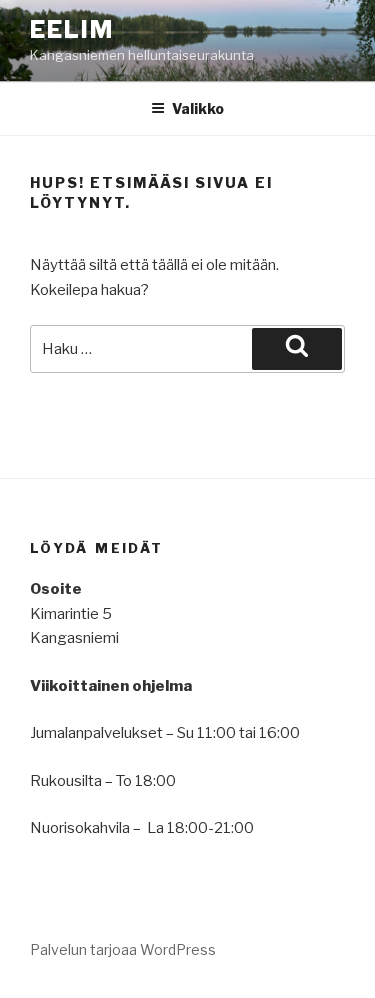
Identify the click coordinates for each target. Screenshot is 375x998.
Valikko (198, 108)
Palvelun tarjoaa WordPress (123, 949)
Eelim (72, 29)
